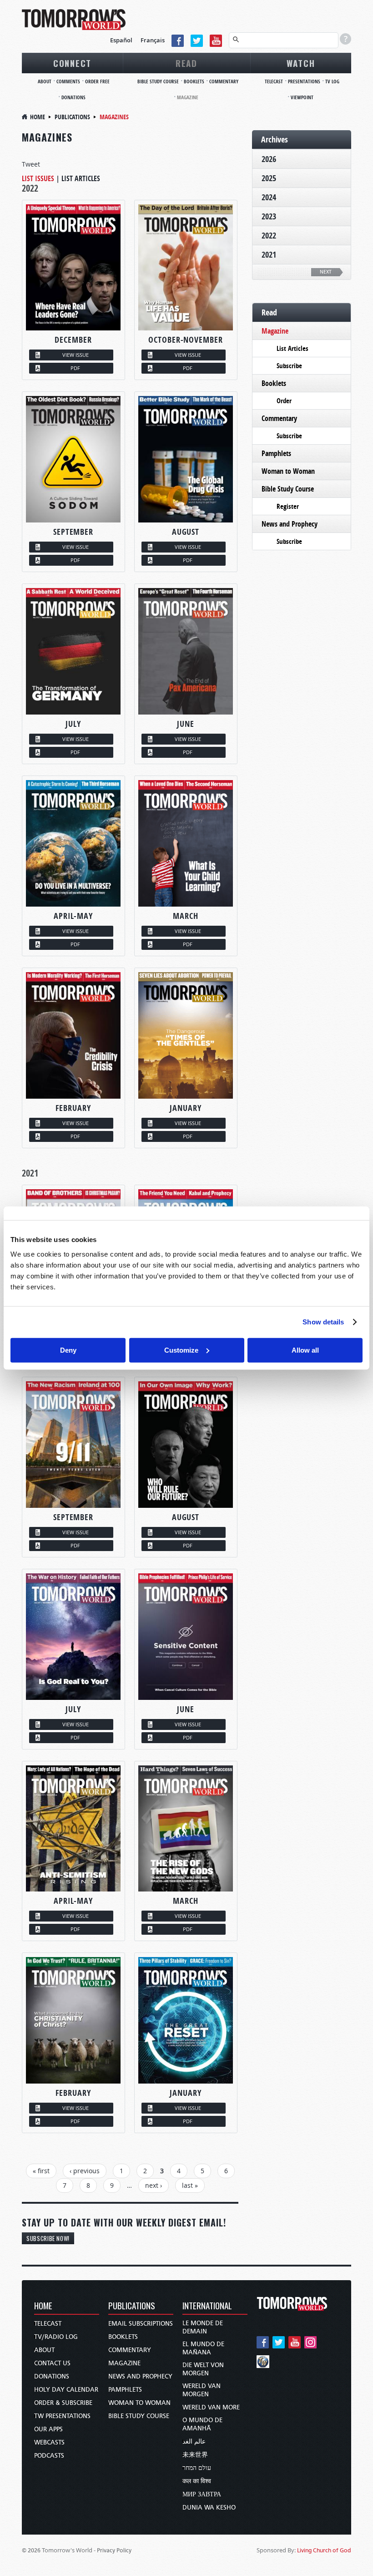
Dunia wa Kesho (209, 2508)
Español (121, 40)
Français (153, 40)
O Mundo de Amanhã (202, 2424)
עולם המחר (197, 2468)
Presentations (304, 81)
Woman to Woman (288, 471)
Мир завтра (202, 2494)
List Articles (81, 178)
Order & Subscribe (63, 2403)
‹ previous (85, 2171)
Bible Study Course (158, 81)
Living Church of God (324, 2550)
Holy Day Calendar (66, 2390)
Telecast (274, 81)
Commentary (224, 81)
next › (154, 2185)
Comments (68, 81)
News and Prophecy (290, 524)
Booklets (194, 81)
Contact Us (52, 2363)
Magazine (188, 97)
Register (288, 506)
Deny (68, 1350)
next (326, 272)
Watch (301, 63)
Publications (72, 117)
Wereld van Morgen (202, 2390)
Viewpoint (302, 97)
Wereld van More (211, 2407)
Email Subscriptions (141, 2324)
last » (190, 2185)
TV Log (332, 81)
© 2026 (31, 2550)
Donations (73, 97)
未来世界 (195, 2455)
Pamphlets (276, 453)
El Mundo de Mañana (203, 2348)
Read (186, 63)
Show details (323, 1322)
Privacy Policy (114, 2550)
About (45, 81)
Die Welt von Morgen (203, 2369)
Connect (72, 63)
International (207, 2306)
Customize (181, 1350)
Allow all (305, 1350)
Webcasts (49, 2442)
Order (284, 401)
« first (41, 2171)
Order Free (97, 81)
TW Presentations (62, 2416)
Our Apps (48, 2429)
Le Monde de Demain (203, 2327)
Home (38, 117)
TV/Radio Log (56, 2337)
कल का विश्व (197, 2481)
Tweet (31, 164)
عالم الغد (194, 2442)
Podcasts (49, 2456)
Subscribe (289, 366)
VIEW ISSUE (76, 355)
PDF (75, 368)
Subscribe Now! (48, 2238)
